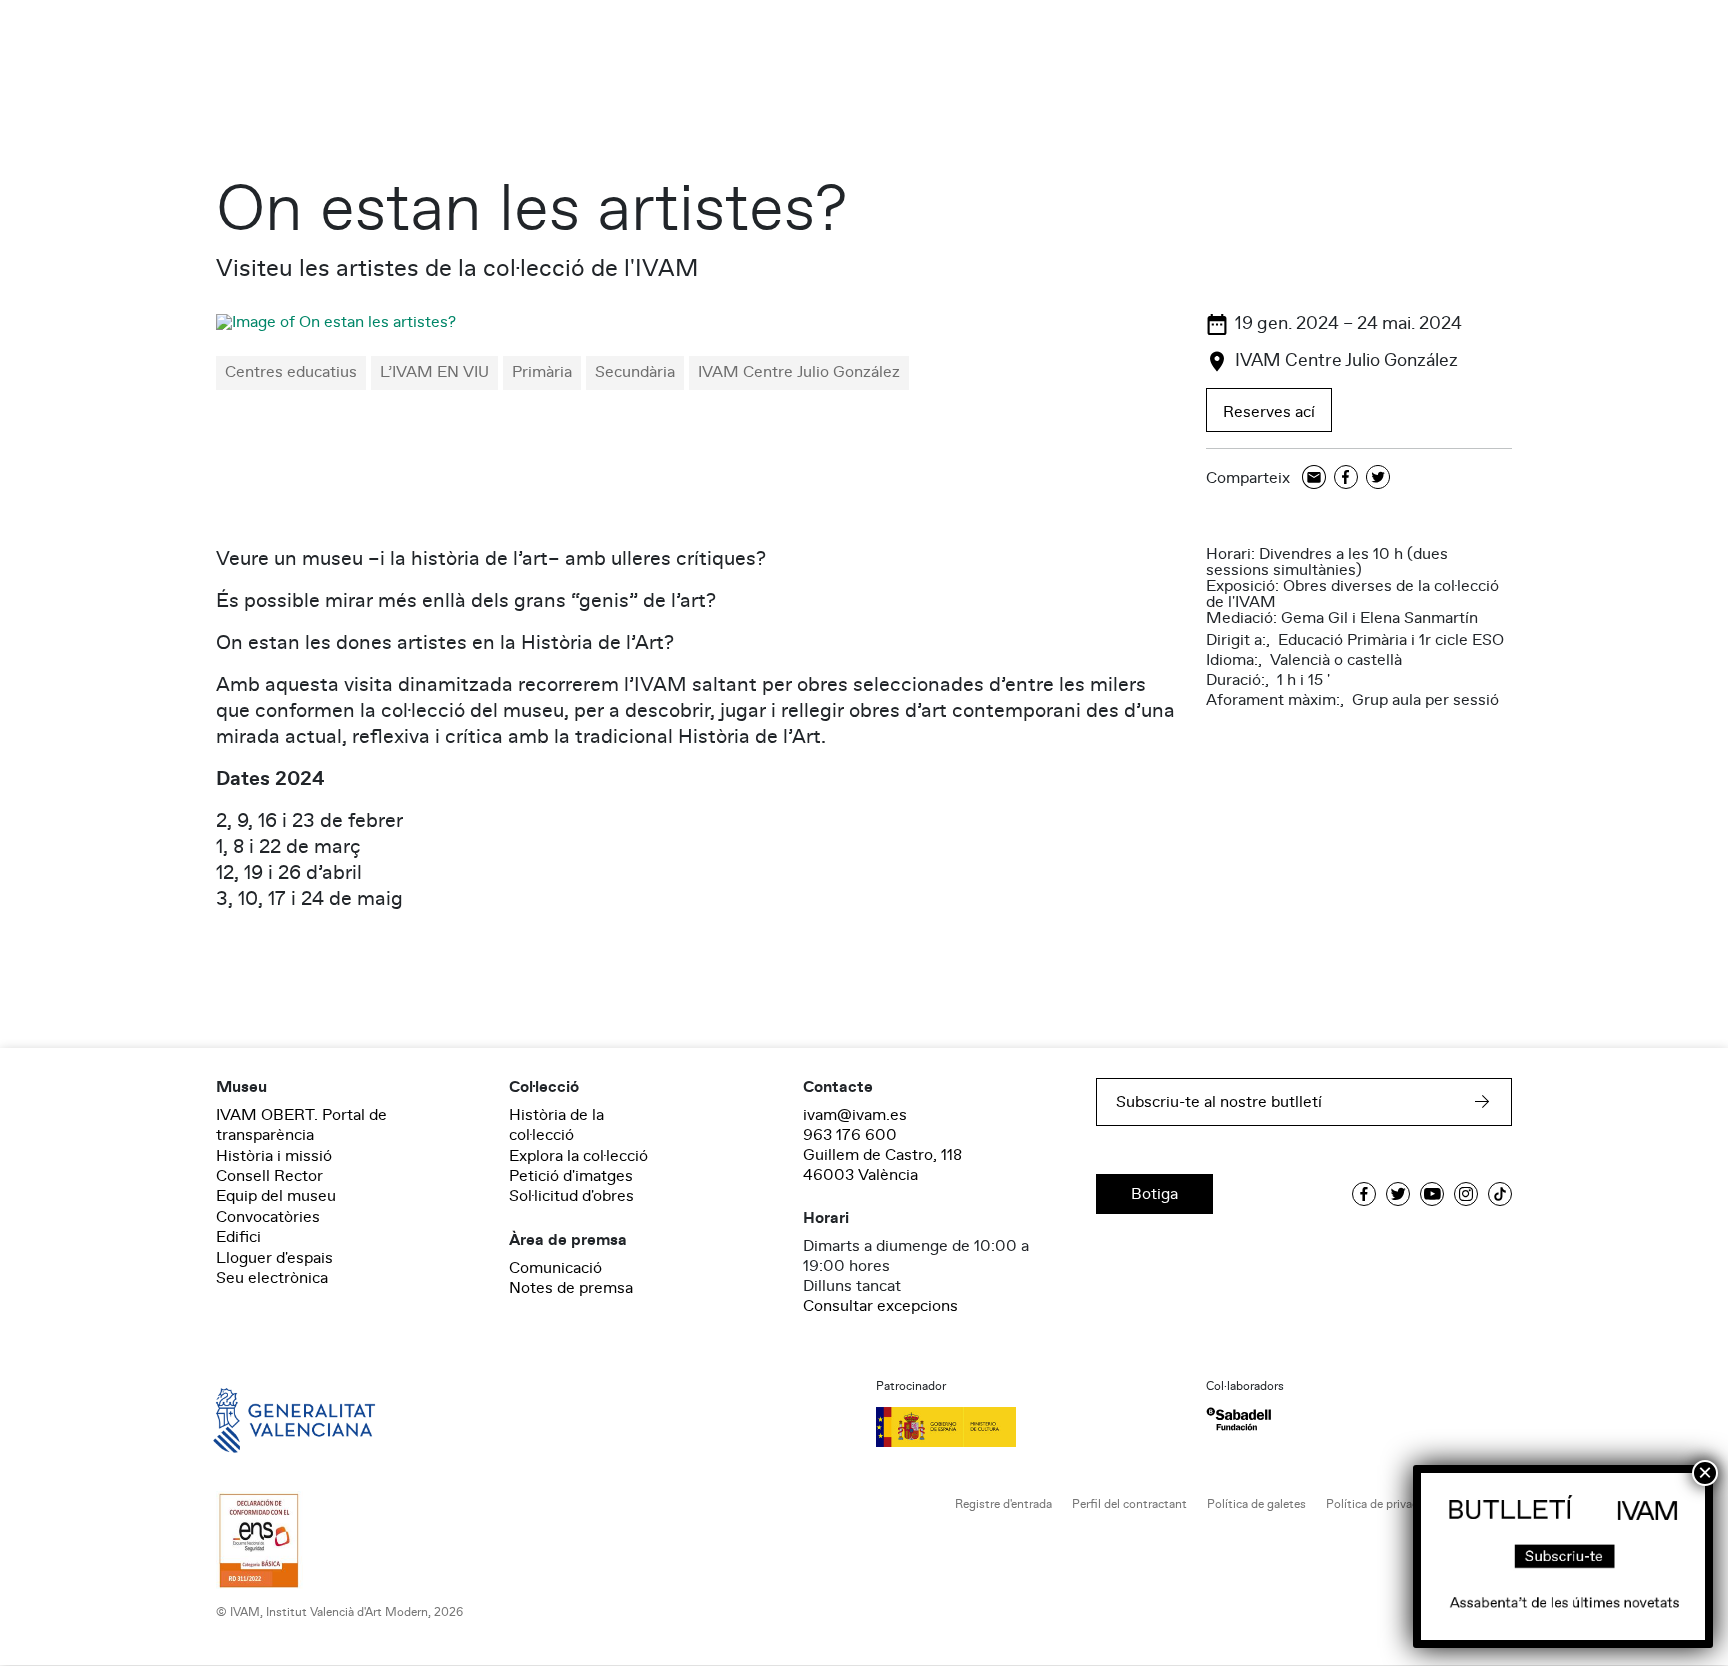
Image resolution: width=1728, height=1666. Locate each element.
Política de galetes (1256, 1504)
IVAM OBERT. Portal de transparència (301, 1125)
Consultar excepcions (880, 1306)
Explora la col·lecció (578, 1156)
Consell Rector (269, 1176)
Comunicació (555, 1268)
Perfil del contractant (1129, 1504)
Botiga (1154, 1194)
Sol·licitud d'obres (571, 1196)
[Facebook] (1346, 478)
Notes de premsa (571, 1288)
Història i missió (274, 1156)
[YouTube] (1432, 1194)
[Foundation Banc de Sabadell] (1238, 1419)
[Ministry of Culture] (1029, 1427)
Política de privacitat (1381, 1504)
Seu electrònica (272, 1278)
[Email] (1314, 478)
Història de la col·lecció (556, 1125)
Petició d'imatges (571, 1176)
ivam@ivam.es (855, 1115)
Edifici (238, 1237)
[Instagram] (1466, 1194)
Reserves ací (1269, 412)
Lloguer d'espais (274, 1258)
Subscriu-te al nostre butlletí (1219, 1102)
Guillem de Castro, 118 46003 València (882, 1165)
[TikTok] (1500, 1194)
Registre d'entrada (1003, 1504)
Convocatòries (268, 1217)
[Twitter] (1378, 478)
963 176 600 (850, 1135)
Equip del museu (276, 1196)
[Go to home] (266, 1419)
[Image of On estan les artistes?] (336, 322)
